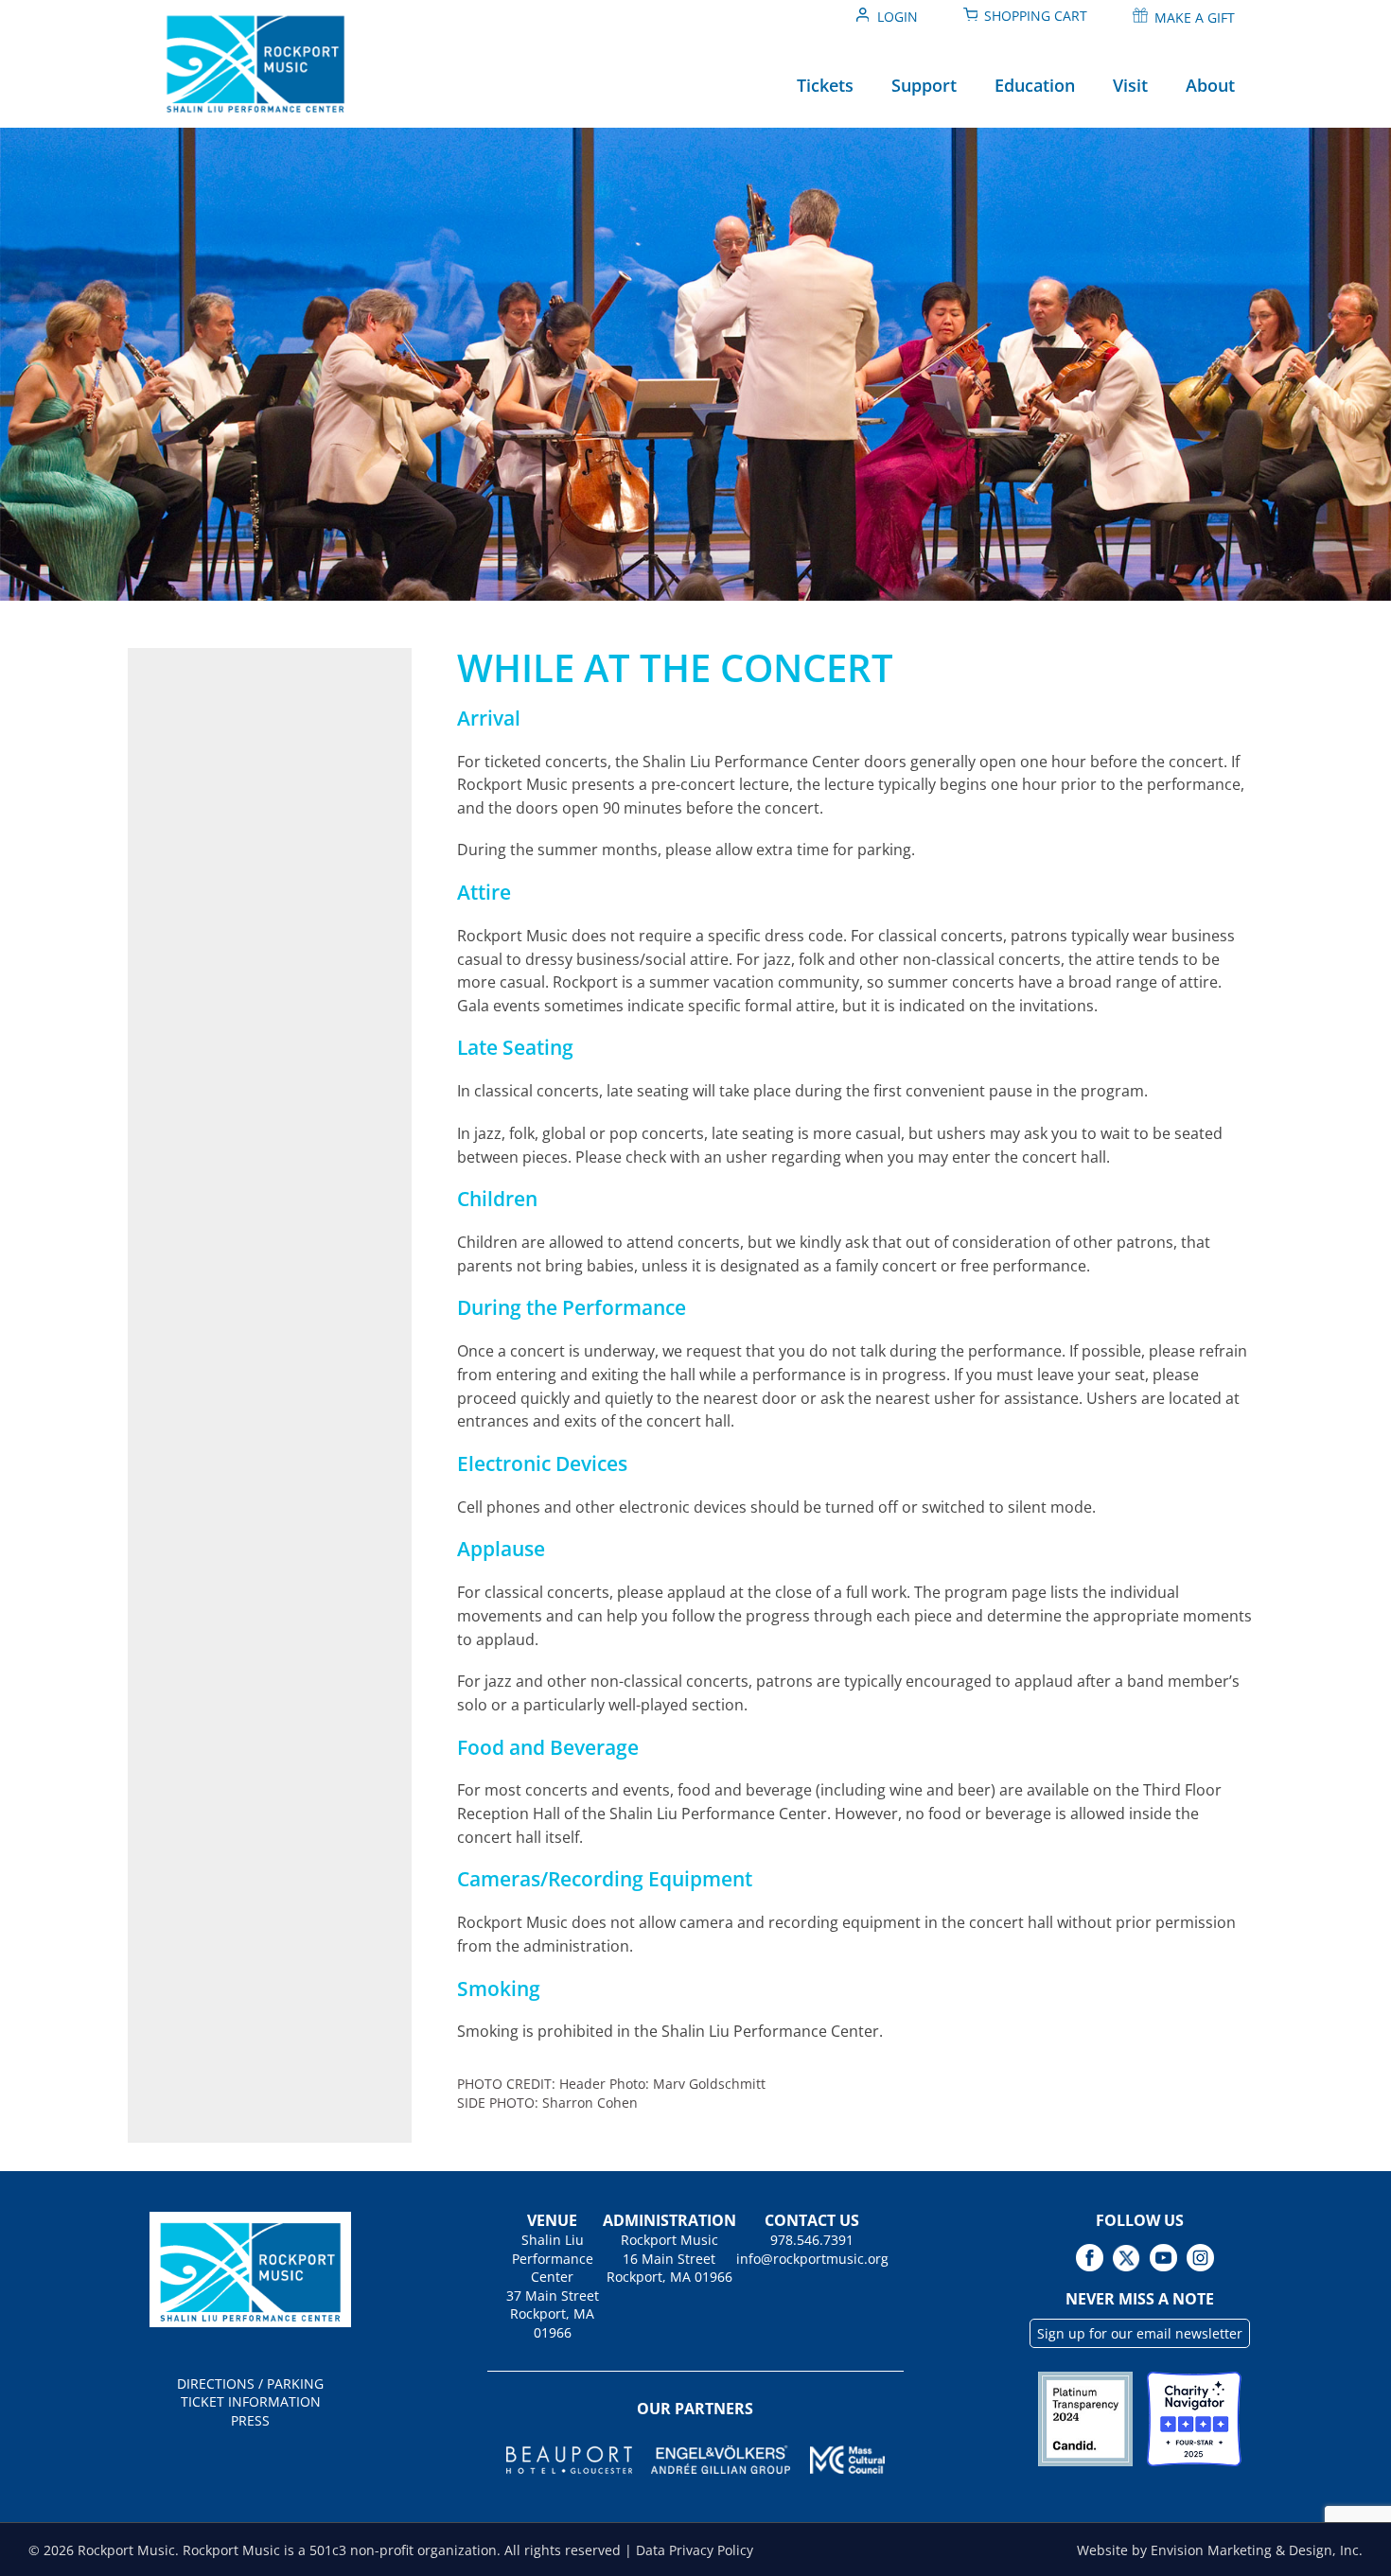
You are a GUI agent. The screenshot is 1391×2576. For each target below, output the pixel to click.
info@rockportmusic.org (812, 2259)
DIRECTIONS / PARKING (250, 2383)
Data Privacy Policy (695, 2550)
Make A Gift (1195, 18)
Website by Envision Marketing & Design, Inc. (1220, 2550)
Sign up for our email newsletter (1140, 2333)
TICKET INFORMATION (251, 2401)
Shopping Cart (1036, 16)
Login (898, 17)
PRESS (250, 2420)
